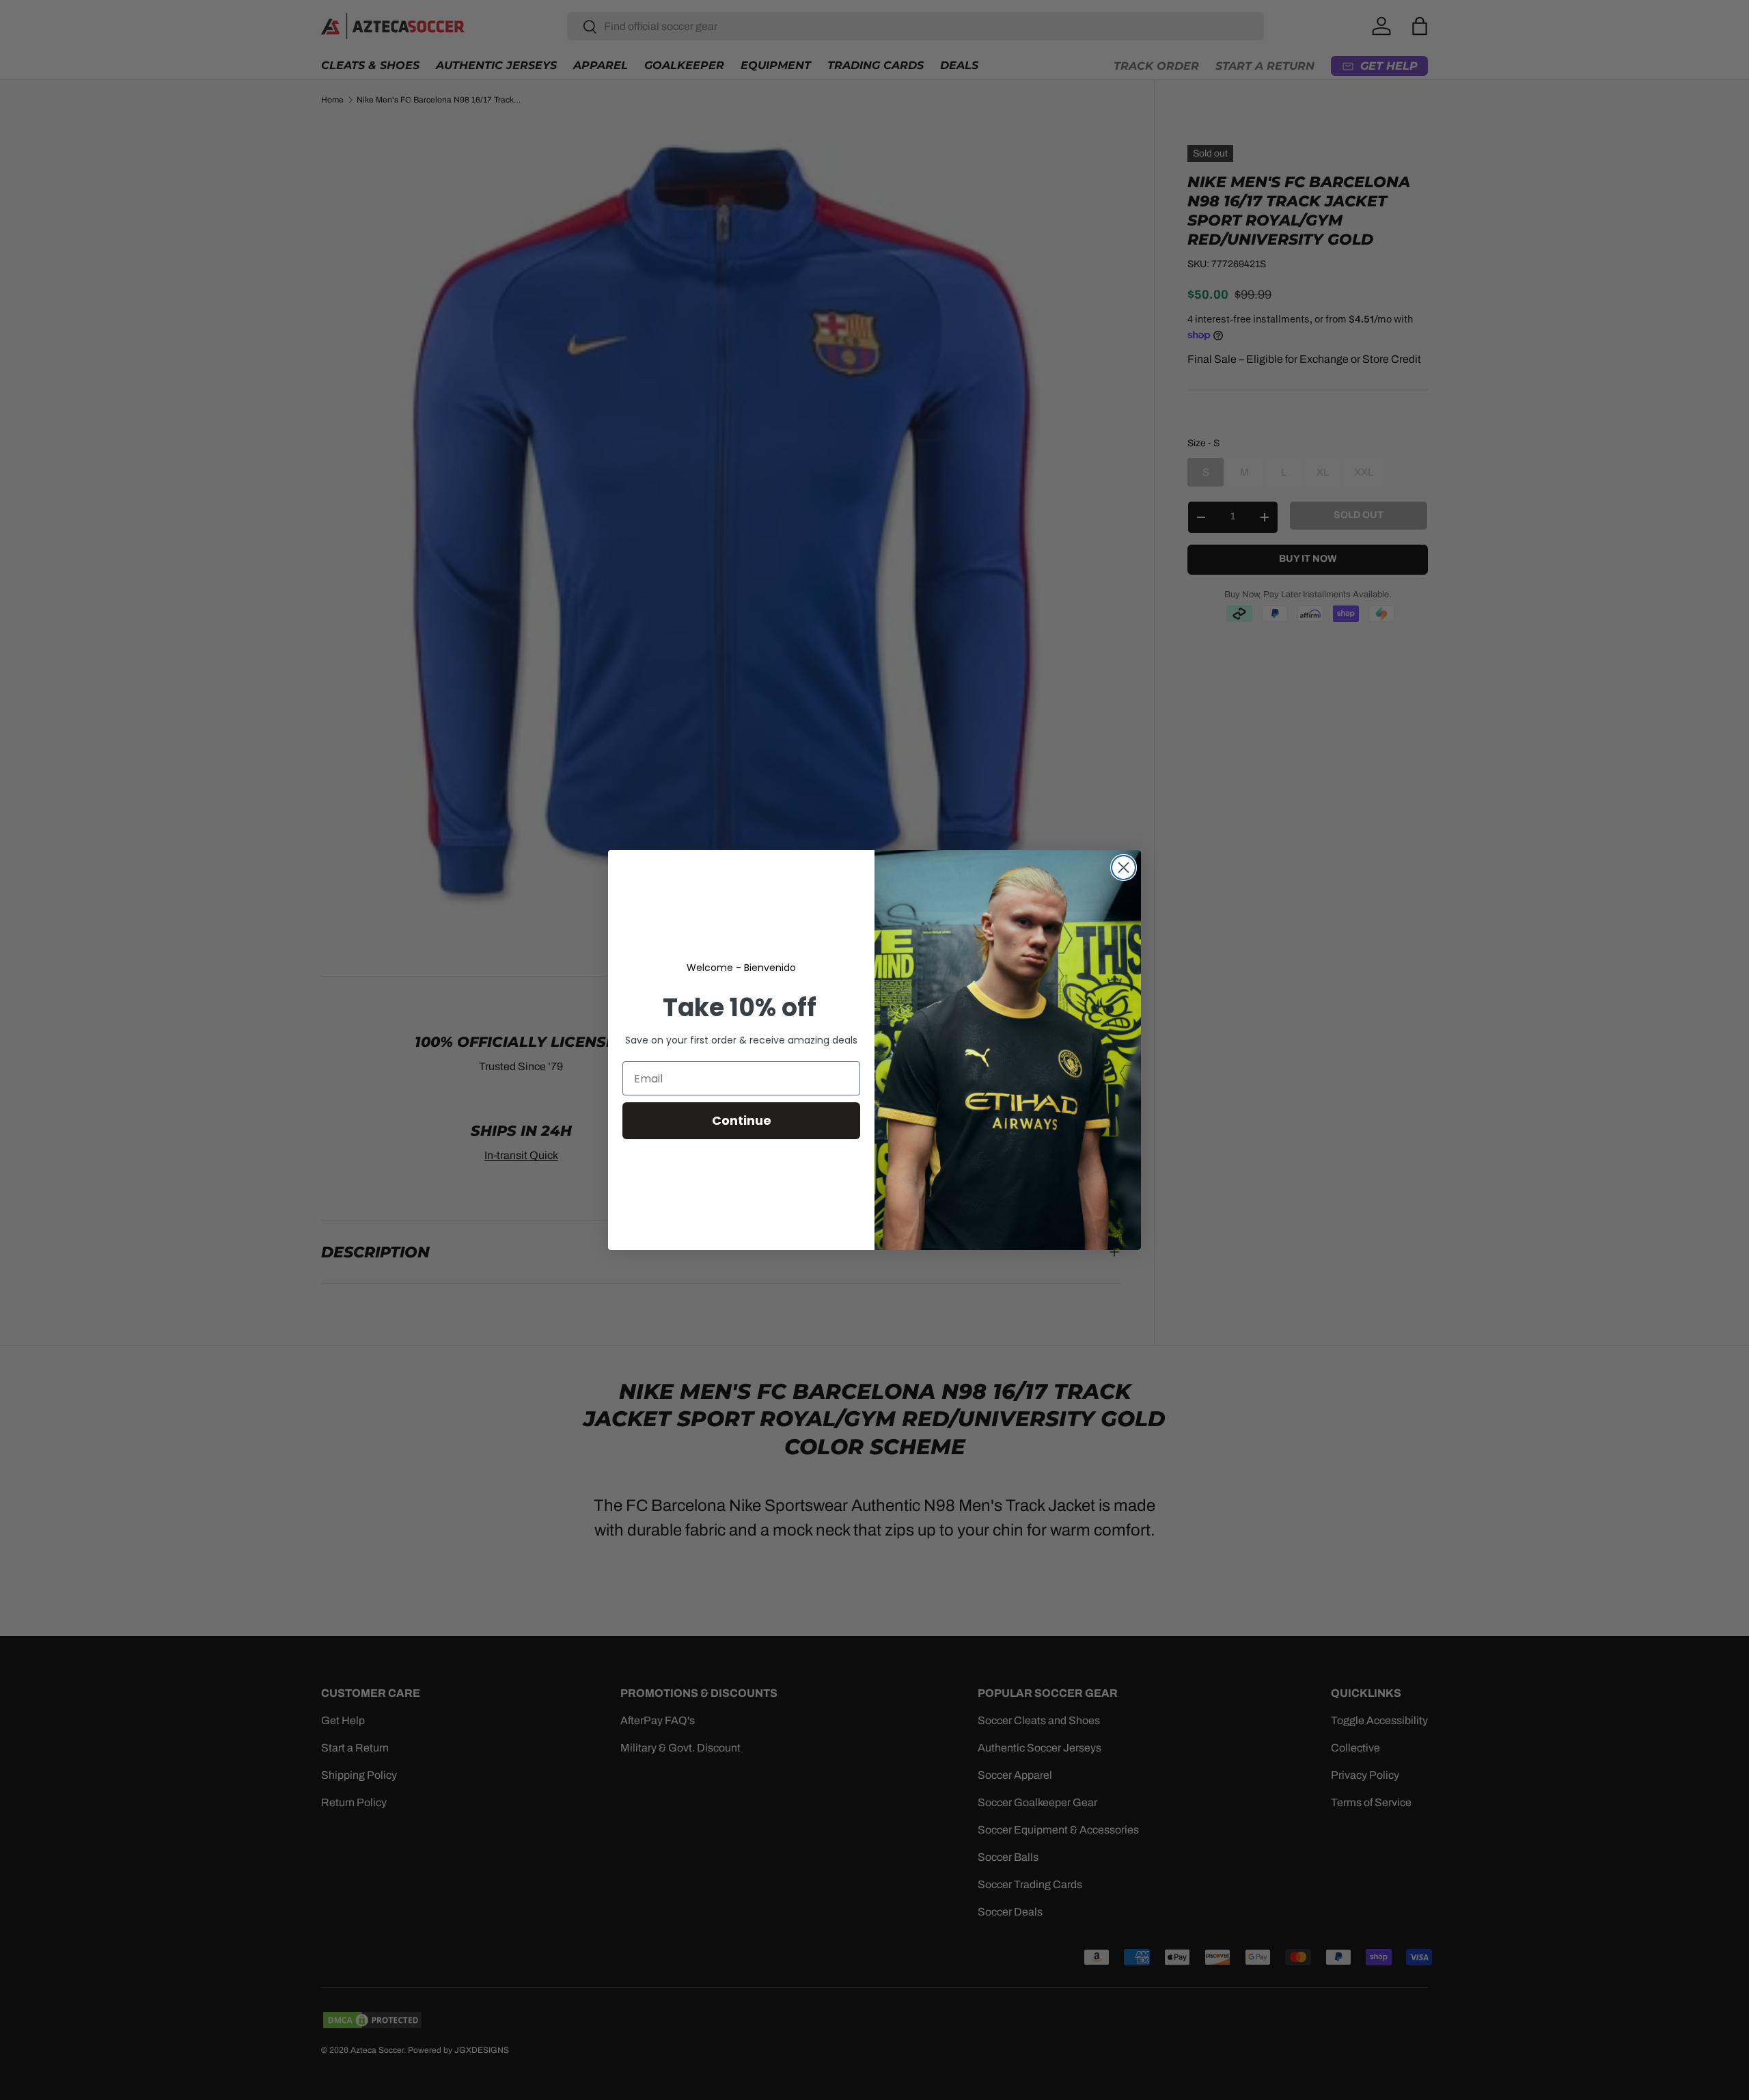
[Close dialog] (1124, 868)
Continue (742, 1120)
